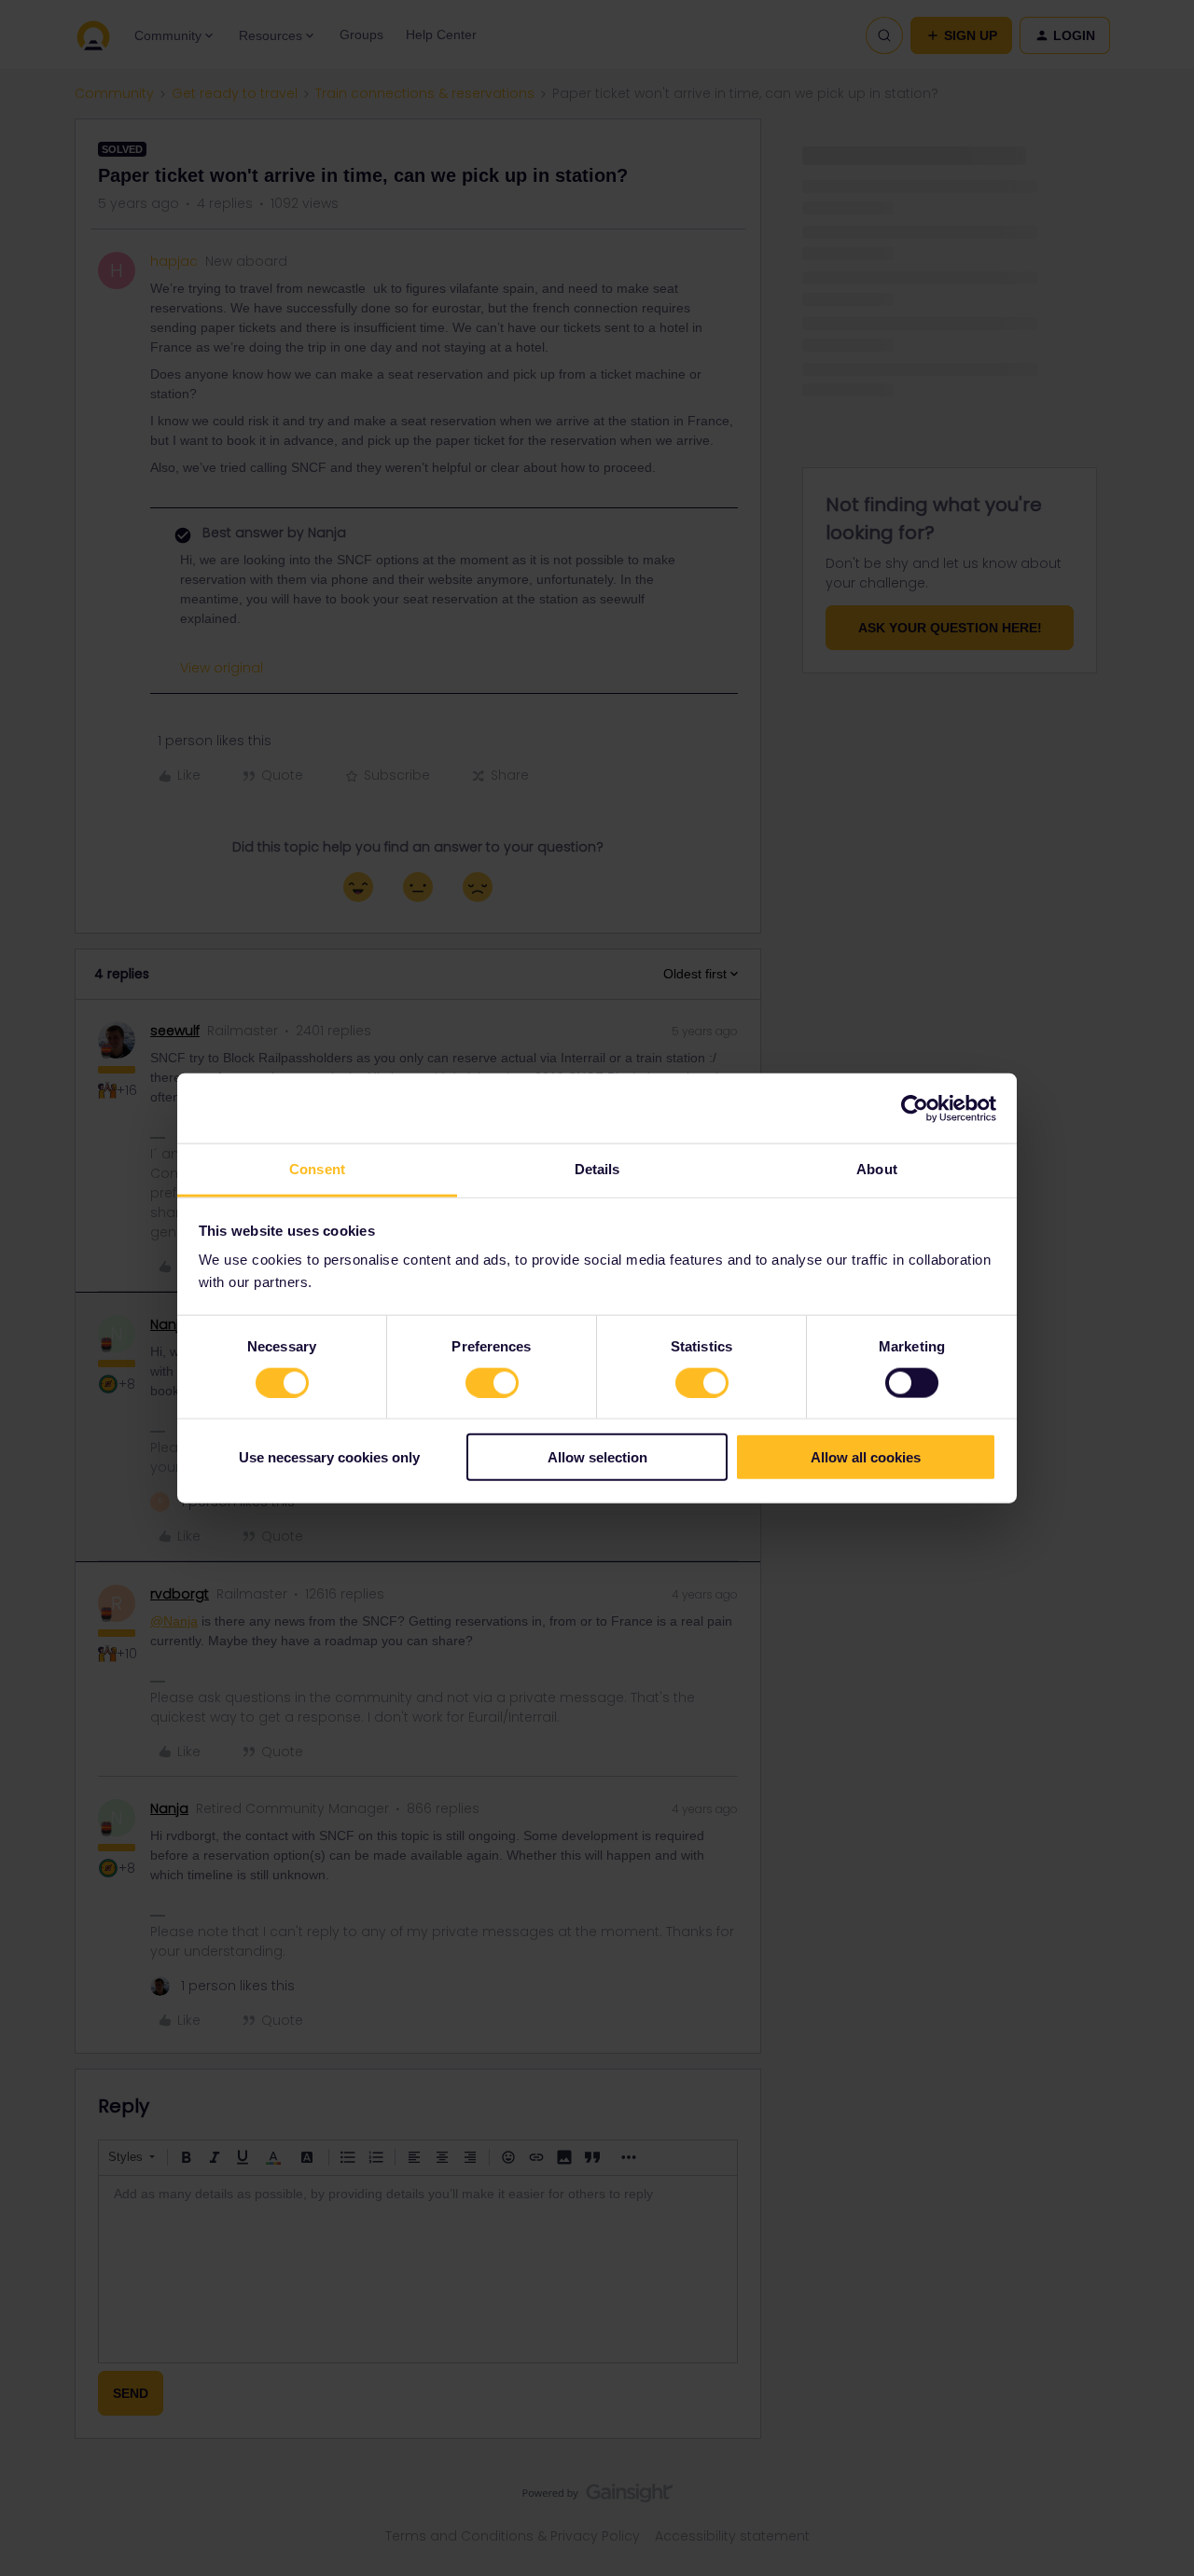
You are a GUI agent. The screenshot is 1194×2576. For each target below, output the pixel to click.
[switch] (492, 1382)
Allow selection (597, 1457)
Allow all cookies (866, 1457)
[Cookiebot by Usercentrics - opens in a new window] (915, 1108)
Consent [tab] (317, 1169)
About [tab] (877, 1169)
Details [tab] (597, 1169)
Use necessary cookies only (329, 1457)
